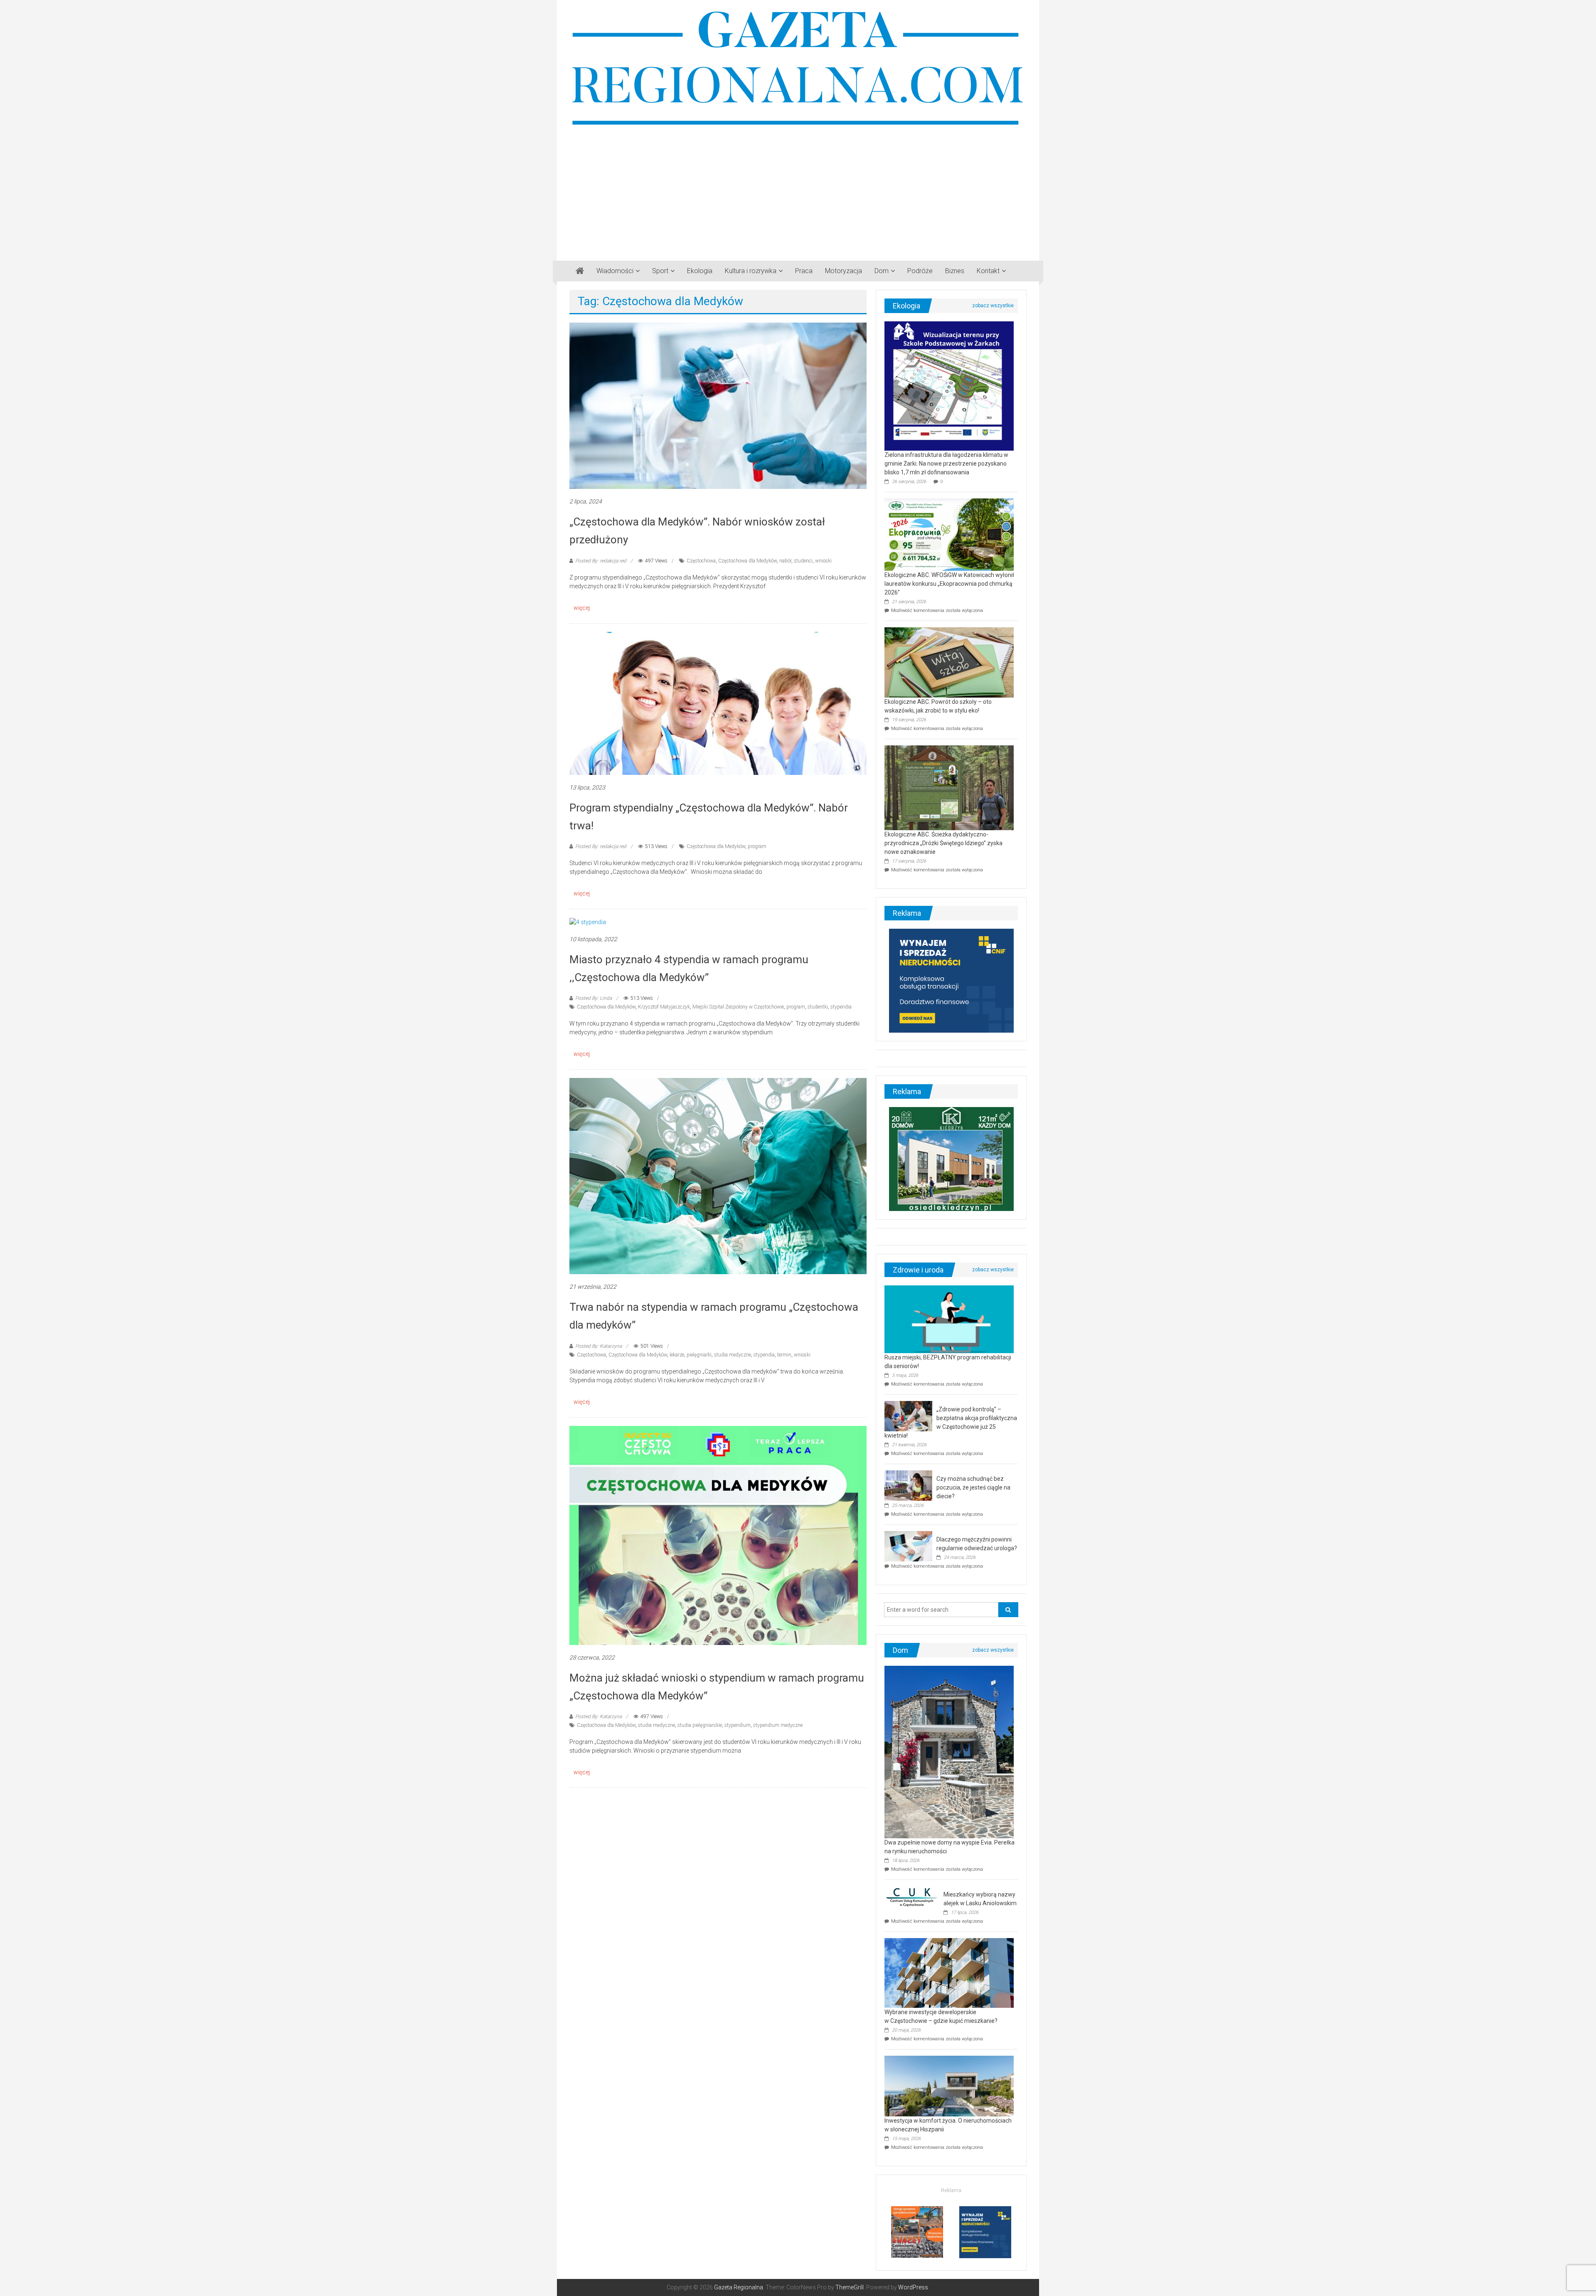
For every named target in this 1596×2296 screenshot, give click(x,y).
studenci (803, 561)
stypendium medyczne (778, 1725)
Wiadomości (615, 271)
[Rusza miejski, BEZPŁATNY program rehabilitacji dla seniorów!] (949, 1319)
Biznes (955, 271)
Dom (882, 271)
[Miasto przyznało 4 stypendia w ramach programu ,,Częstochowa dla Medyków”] (588, 922)
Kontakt (988, 271)
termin (784, 1355)
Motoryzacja (844, 271)
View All (993, 306)
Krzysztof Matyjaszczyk (664, 1007)
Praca (804, 271)
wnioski (823, 561)
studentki (818, 1007)
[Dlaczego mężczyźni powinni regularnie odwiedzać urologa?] (908, 1546)
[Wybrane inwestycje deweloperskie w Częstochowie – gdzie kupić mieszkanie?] (949, 1972)
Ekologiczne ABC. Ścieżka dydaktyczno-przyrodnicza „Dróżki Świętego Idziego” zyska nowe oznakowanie (943, 843)
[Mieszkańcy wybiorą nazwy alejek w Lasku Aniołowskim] (912, 1896)
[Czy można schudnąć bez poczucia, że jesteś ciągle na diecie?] (908, 1485)
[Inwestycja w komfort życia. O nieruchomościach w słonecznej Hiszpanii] (949, 2086)
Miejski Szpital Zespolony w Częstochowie (738, 1007)
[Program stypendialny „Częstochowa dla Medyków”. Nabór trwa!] (718, 703)
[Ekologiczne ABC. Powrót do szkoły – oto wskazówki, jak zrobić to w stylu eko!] (949, 662)
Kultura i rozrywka (751, 271)
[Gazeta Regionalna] (580, 271)
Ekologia (700, 271)
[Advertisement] (798, 190)
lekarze (677, 1355)
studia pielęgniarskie (700, 1725)
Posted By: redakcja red (601, 561)
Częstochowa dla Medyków (748, 561)
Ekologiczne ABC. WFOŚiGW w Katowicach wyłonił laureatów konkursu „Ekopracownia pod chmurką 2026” (949, 584)
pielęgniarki (699, 1355)
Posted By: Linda (594, 998)
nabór (785, 561)
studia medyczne (733, 1355)
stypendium (738, 1725)
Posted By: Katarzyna (598, 1346)
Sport (660, 271)
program (757, 846)
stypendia (841, 1007)
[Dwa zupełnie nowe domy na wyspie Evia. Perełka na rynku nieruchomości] (949, 1751)
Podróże (920, 271)
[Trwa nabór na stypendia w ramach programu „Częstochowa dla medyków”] (718, 1176)
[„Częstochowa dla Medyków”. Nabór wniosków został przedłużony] (718, 405)
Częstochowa (701, 561)
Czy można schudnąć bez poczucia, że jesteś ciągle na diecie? (973, 1487)
